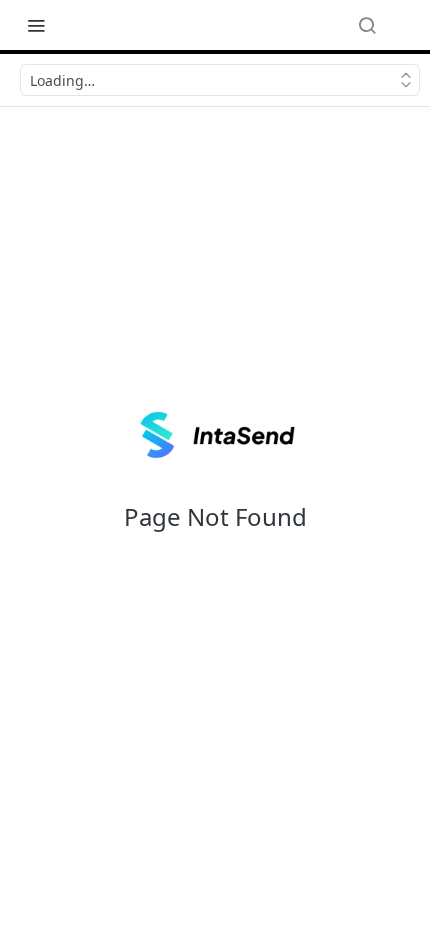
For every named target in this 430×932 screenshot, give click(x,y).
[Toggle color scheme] (404, 25)
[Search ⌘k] (367, 25)
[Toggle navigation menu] (36, 25)
